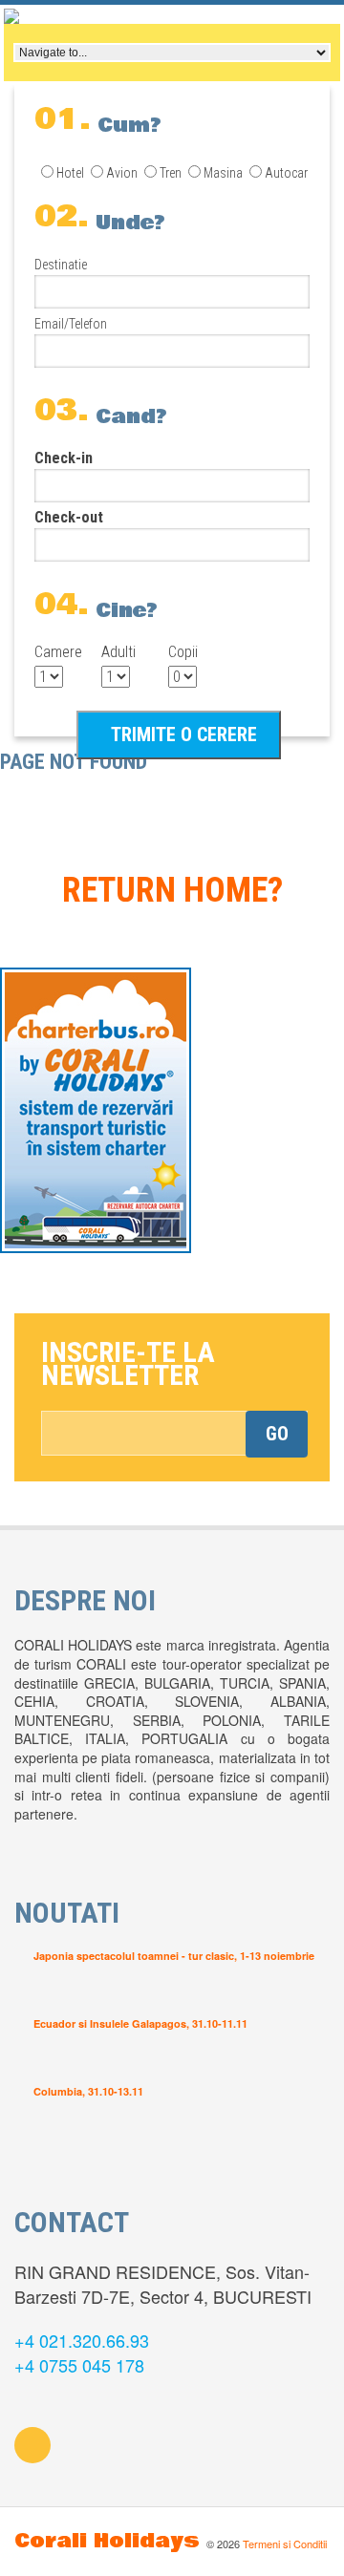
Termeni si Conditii (285, 2544)
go (277, 1434)
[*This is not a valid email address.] (174, 1433)
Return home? (172, 890)
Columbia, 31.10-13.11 (88, 2091)
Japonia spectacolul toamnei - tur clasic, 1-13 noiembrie (174, 1956)
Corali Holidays (107, 2541)
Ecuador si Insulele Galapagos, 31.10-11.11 (140, 2023)
